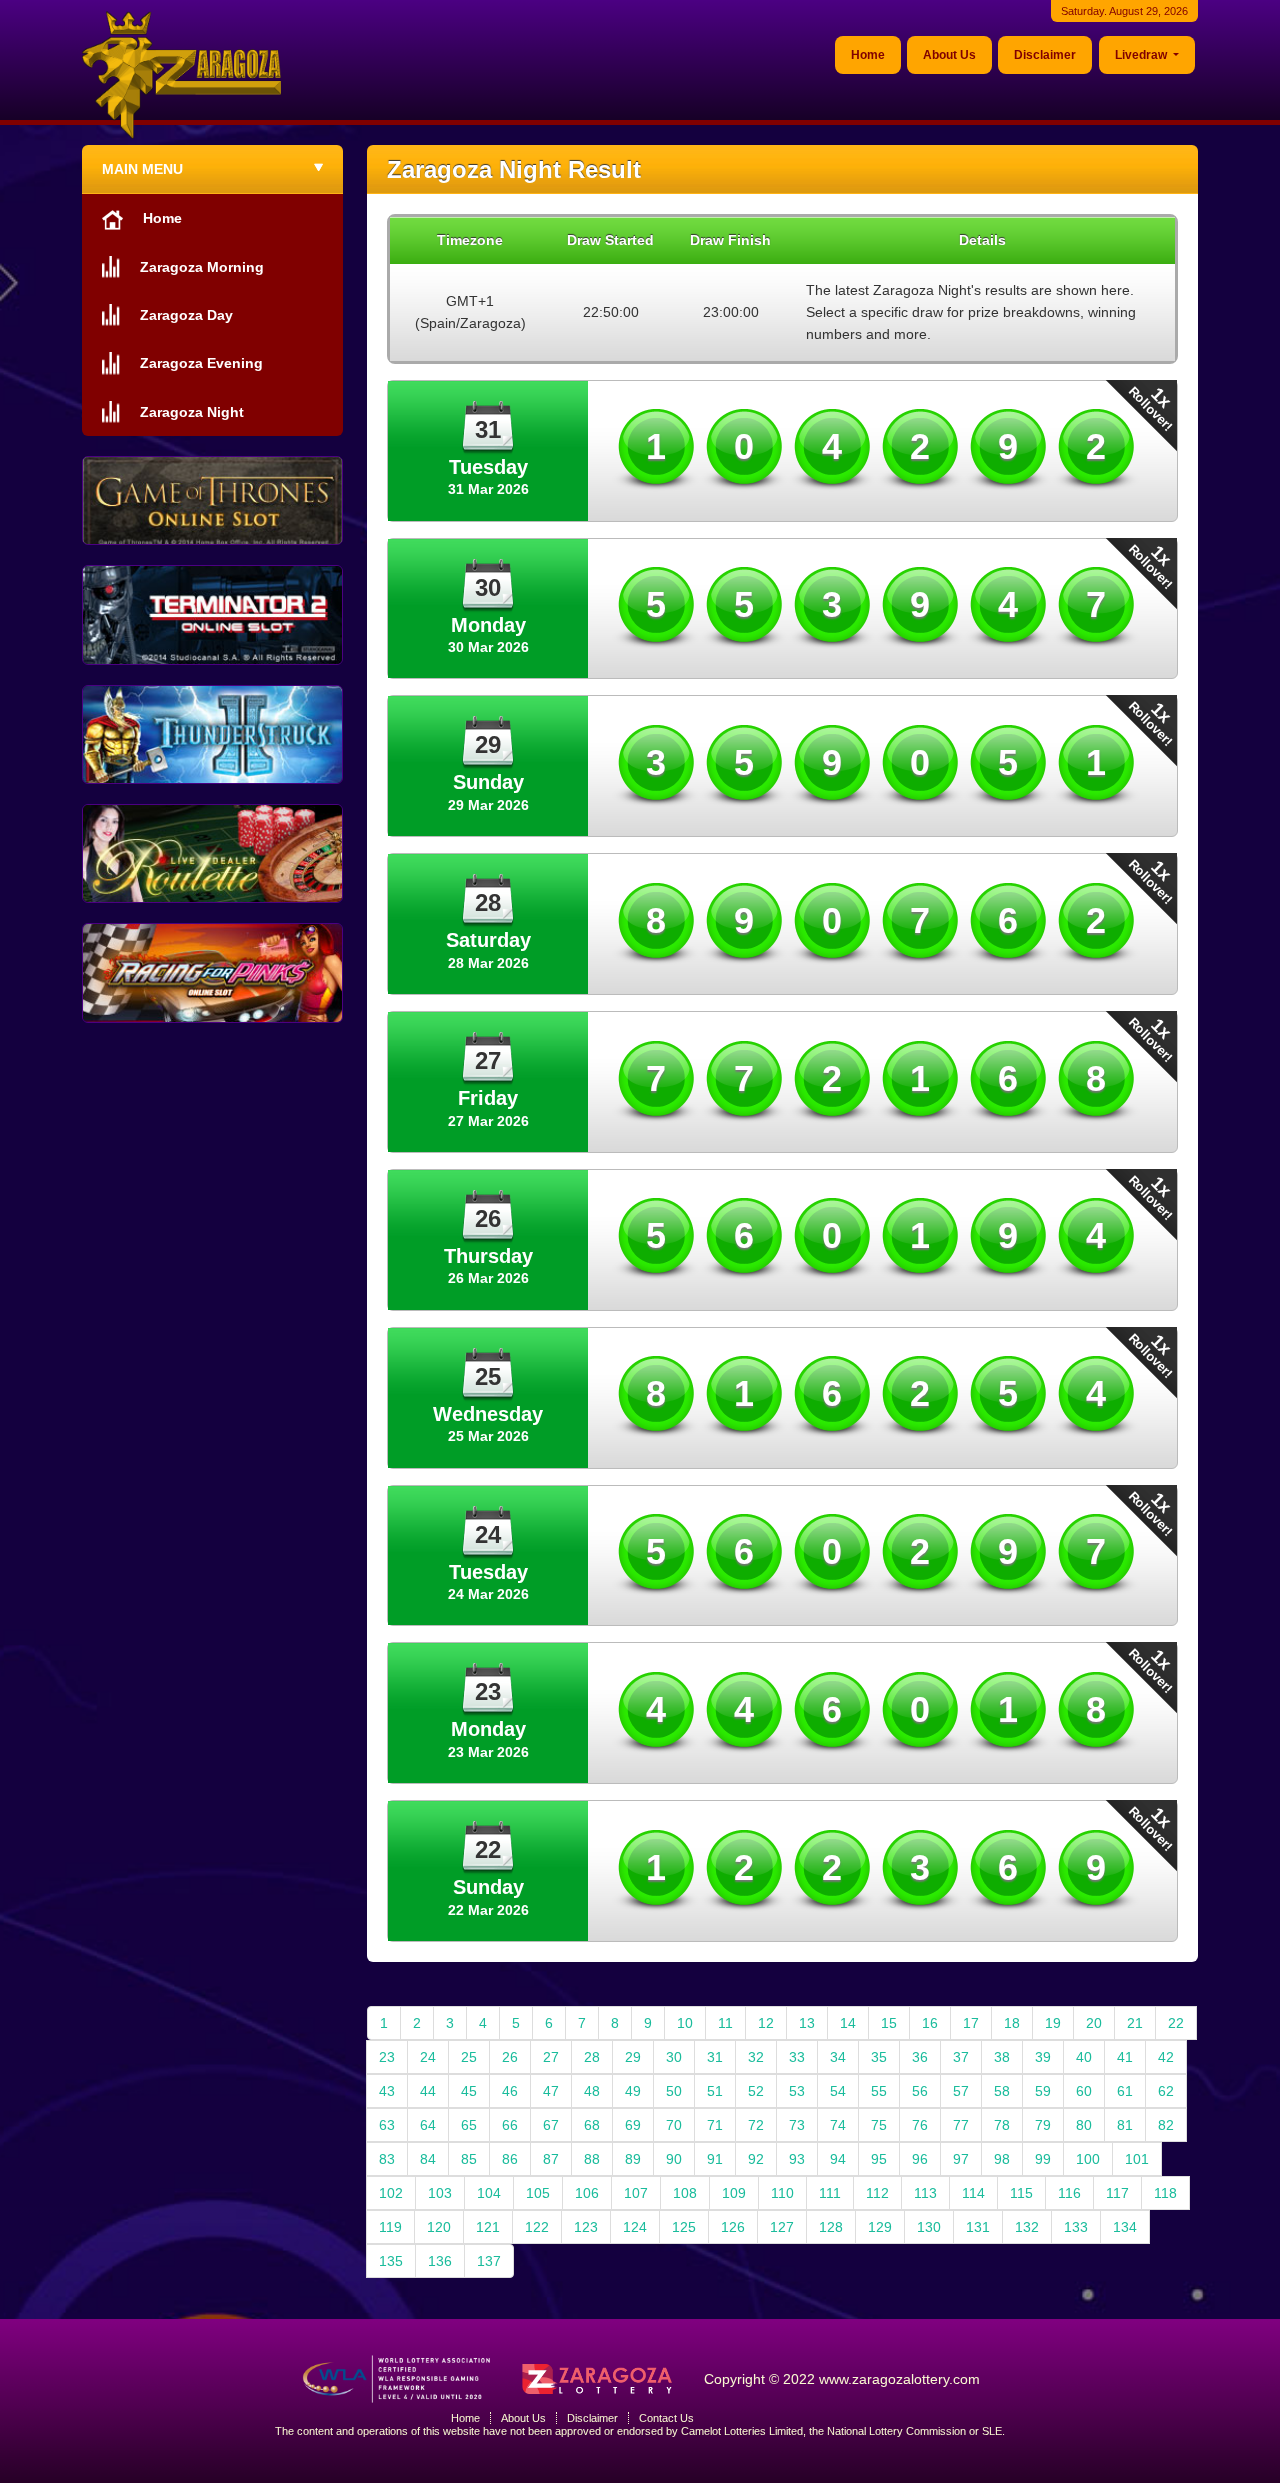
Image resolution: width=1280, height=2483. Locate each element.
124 (635, 2227)
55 (879, 2091)
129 (880, 2227)
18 (1012, 2023)
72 (756, 2125)
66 (510, 2125)
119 (390, 2227)
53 (797, 2091)
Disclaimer (1045, 55)
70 (674, 2125)
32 (756, 2057)
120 (439, 2227)
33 (797, 2057)
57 (961, 2091)
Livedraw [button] (1142, 55)
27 (551, 2057)
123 (586, 2227)
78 (1002, 2125)
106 (587, 2193)
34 (838, 2057)
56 (920, 2091)
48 (592, 2091)
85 (469, 2159)
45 (469, 2091)
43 (387, 2091)
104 (489, 2193)
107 (636, 2193)
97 (961, 2159)
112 (877, 2193)
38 (1002, 2057)
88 (592, 2159)
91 (715, 2159)
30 (674, 2057)
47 (551, 2091)
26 (510, 2057)
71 (715, 2125)
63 (387, 2125)
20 (1094, 2023)
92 (756, 2159)
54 (838, 2091)
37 (961, 2057)
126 (733, 2227)
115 (1021, 2193)
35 (879, 2057)
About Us (949, 55)
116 (1069, 2193)
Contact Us (666, 2418)
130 (929, 2227)
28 (592, 2057)
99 (1043, 2159)
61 (1125, 2091)
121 (488, 2227)
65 (469, 2125)
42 (1166, 2057)
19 (1053, 2023)
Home (868, 55)
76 (920, 2125)
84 (428, 2159)
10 (685, 2023)
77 (961, 2125)
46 (510, 2091)
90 (674, 2159)
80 (1084, 2125)
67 (551, 2125)
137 (489, 2261)
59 (1043, 2091)
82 (1166, 2125)
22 (1176, 2023)
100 (1088, 2159)
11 (725, 2023)
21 (1135, 2023)
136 (440, 2261)
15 (889, 2023)
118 (1165, 2193)
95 (879, 2159)
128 (831, 2227)
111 (830, 2193)
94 (838, 2159)
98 (1002, 2159)
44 (428, 2091)
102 (391, 2193)
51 (715, 2091)
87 (551, 2159)
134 (1125, 2227)
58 (1002, 2091)
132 (1027, 2227)
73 (797, 2125)
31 (715, 2057)
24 (428, 2057)
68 (592, 2125)
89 (633, 2159)
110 (782, 2193)
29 (633, 2057)
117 (1117, 2193)
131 (978, 2227)
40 (1084, 2057)
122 (537, 2227)
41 (1125, 2057)
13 (807, 2023)
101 (1137, 2159)
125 (684, 2227)
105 (538, 2193)
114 (973, 2193)
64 (428, 2125)
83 (387, 2159)
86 (510, 2159)
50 (674, 2091)
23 (387, 2057)
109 (734, 2193)
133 (1076, 2227)
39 (1043, 2057)
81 (1125, 2125)
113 (925, 2193)
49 (633, 2091)
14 (848, 2023)
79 (1043, 2125)
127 (782, 2227)
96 (920, 2159)
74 (838, 2125)
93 (797, 2159)
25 (469, 2057)
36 (920, 2057)
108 (685, 2193)
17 (971, 2023)
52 (756, 2091)
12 (766, 2023)
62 (1166, 2091)
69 (633, 2125)
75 (879, 2125)
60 (1084, 2091)
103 (440, 2193)
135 (391, 2261)
